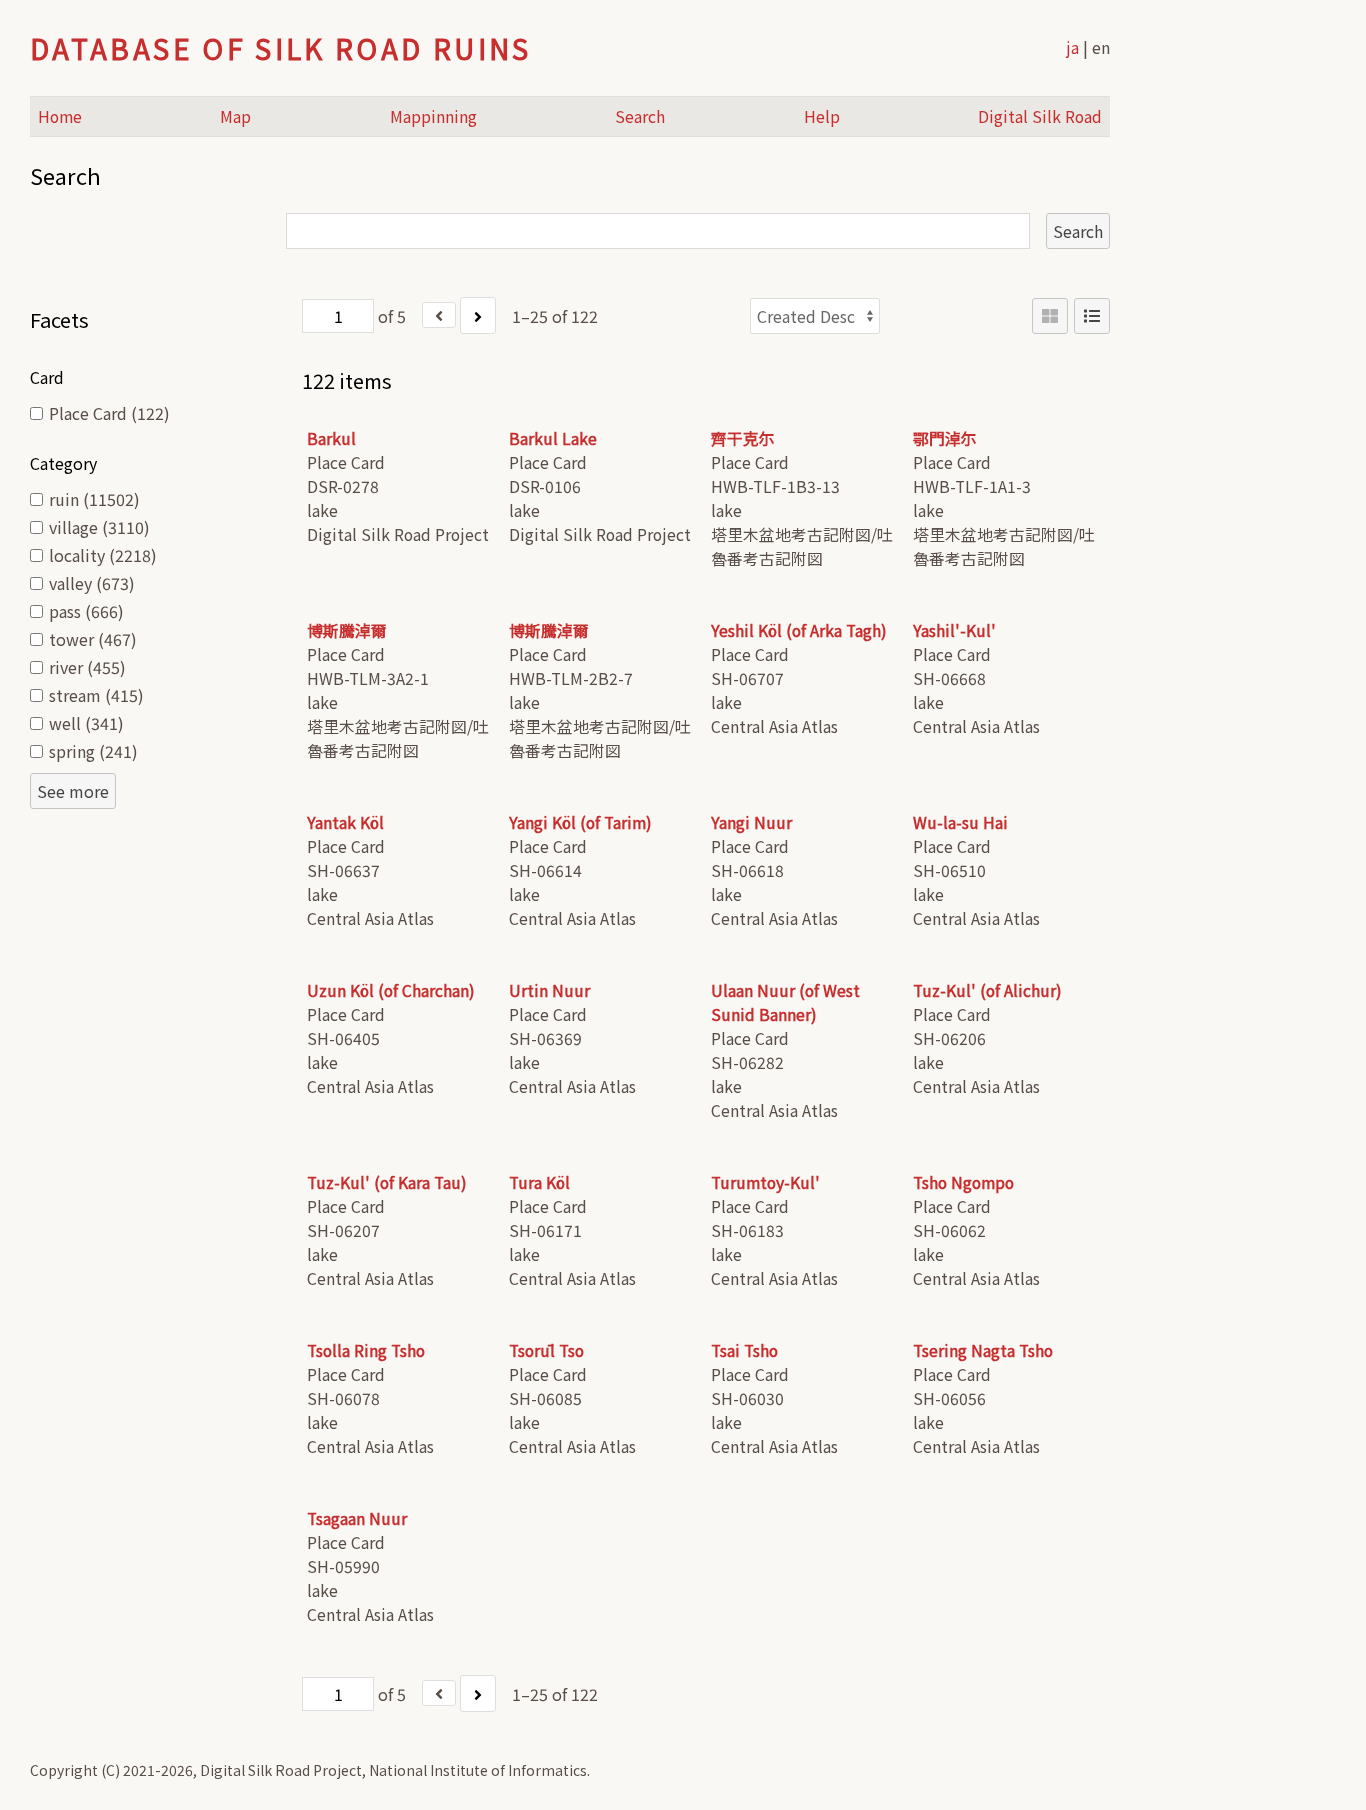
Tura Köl (539, 1182)
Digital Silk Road (1040, 116)
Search (640, 116)
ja (1072, 47)
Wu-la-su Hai (960, 822)
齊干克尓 (743, 438)
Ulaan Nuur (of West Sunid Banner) (785, 1002)
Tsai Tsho (744, 1350)
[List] (1092, 316)
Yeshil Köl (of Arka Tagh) (799, 630)
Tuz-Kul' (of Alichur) (987, 990)
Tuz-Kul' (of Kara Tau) (387, 1182)
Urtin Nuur (549, 990)
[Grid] (1050, 316)
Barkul (331, 438)
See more (73, 791)
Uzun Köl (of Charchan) (391, 990)
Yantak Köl (345, 822)
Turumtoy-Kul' (765, 1182)
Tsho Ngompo (963, 1182)
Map (235, 116)
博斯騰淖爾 (347, 630)
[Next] (478, 315)
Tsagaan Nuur (357, 1518)
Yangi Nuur (751, 822)
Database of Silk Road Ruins (281, 48)
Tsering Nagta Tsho (983, 1350)
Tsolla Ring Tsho (366, 1350)
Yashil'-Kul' (954, 630)
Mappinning (433, 116)
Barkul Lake (553, 438)
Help (822, 116)
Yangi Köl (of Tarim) (580, 822)
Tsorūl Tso (546, 1350)
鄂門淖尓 (945, 438)
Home (60, 116)
